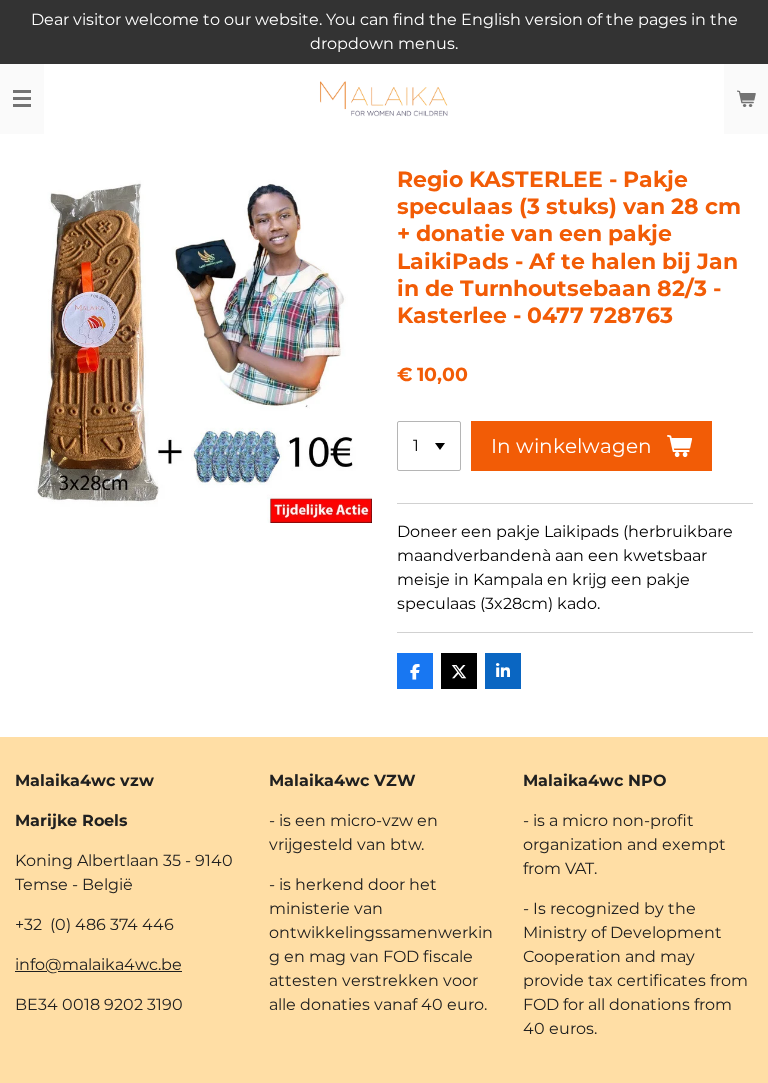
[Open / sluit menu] (22, 99)
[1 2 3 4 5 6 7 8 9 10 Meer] (429, 446)
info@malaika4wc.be (98, 964)
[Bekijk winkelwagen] (746, 99)
